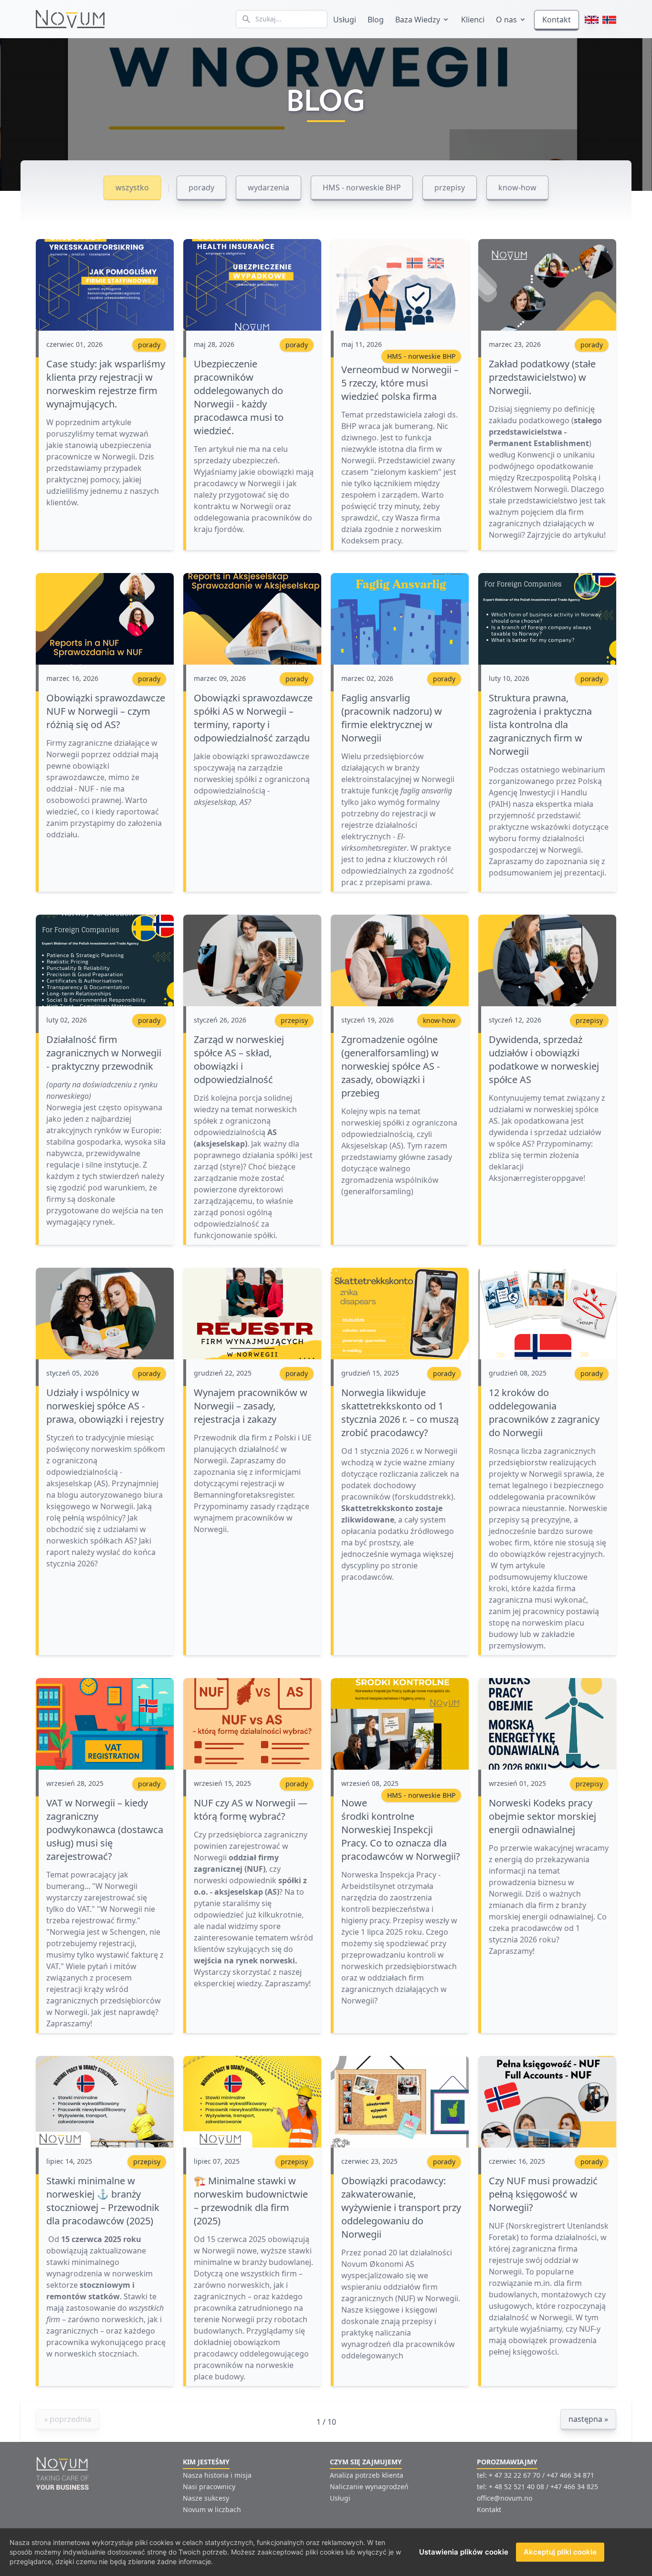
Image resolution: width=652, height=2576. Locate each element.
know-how (523, 184)
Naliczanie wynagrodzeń (369, 2487)
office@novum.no (505, 2498)
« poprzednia (68, 2419)
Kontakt (557, 20)
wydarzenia (274, 184)
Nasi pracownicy (209, 2487)
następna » (588, 2419)
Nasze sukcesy (206, 2498)
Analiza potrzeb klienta (367, 2475)
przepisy (455, 184)
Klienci (473, 20)
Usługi (345, 20)
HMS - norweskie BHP (368, 184)
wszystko (138, 184)
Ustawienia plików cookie (464, 2552)
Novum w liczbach (212, 2509)
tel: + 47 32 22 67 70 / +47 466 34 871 (536, 2475)
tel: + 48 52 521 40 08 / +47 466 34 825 (537, 2487)
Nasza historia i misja (217, 2475)
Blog (376, 20)
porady (207, 184)
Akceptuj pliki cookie (560, 2552)
